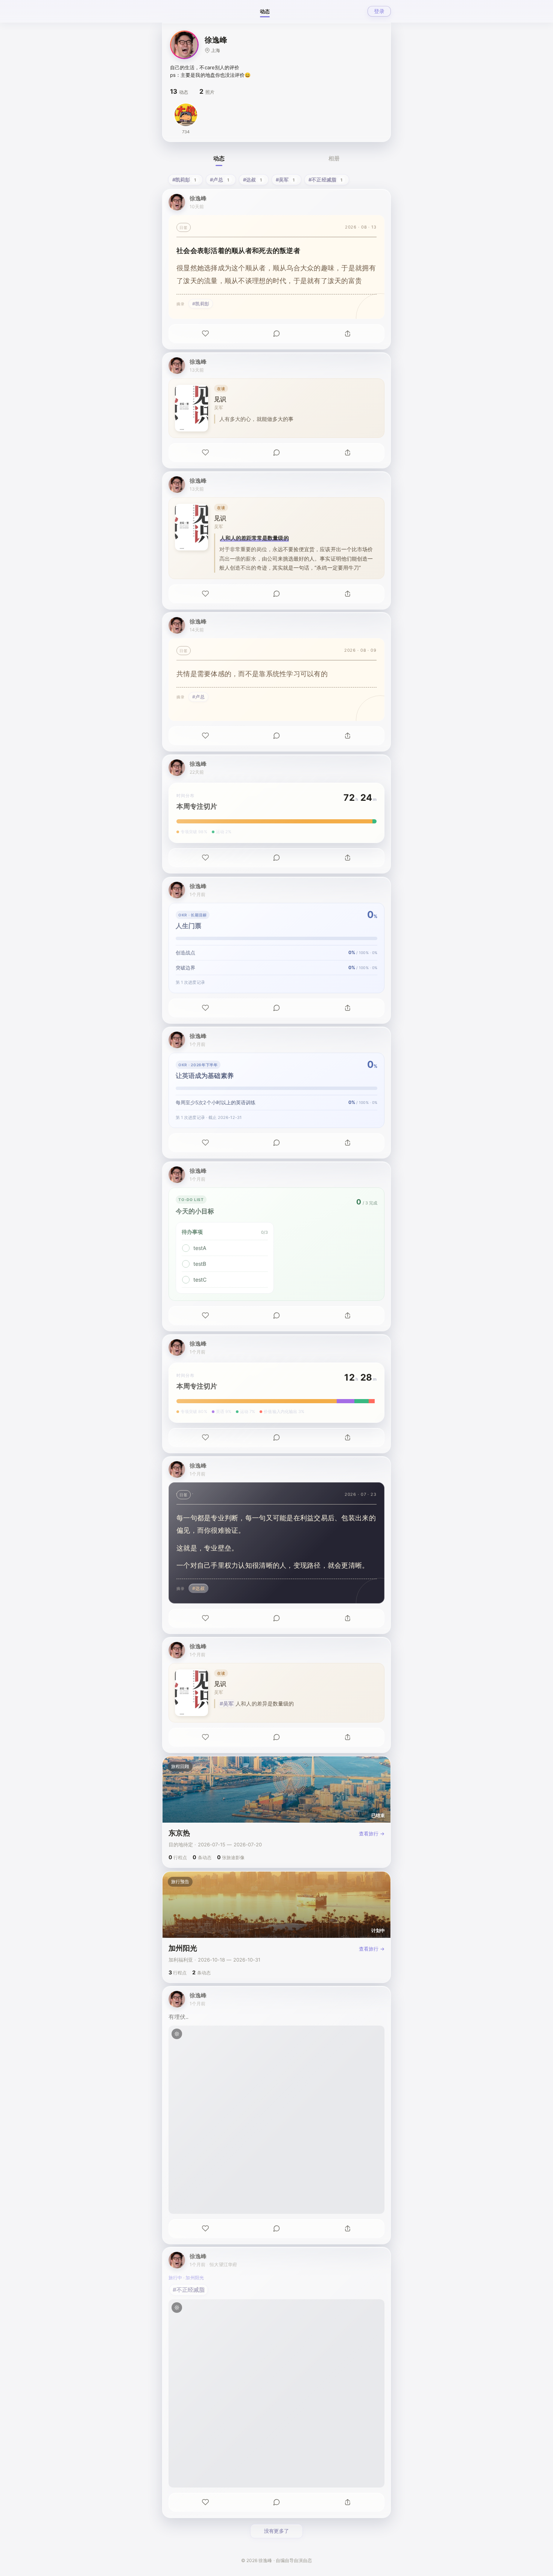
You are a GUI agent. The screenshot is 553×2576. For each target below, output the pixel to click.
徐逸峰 (198, 198)
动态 (265, 11)
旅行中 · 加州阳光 (186, 2278)
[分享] (348, 334)
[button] (184, 45)
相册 (334, 158)
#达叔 (198, 1588)
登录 (379, 11)
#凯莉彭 (201, 304)
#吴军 (227, 1703)
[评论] (276, 334)
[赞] (205, 334)
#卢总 (198, 697)
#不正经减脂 (189, 2290)
